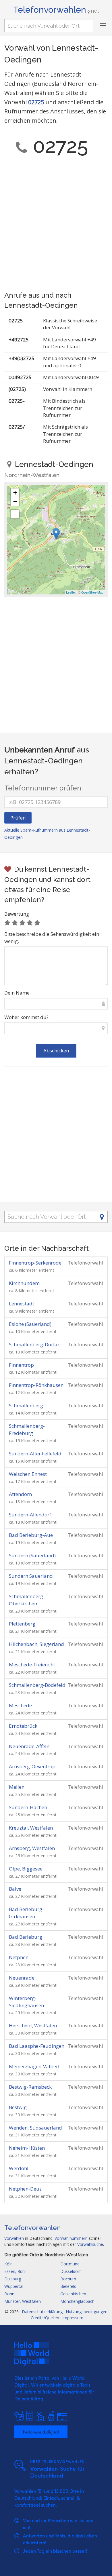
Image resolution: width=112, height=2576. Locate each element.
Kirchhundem (24, 1283)
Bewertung (17, 914)
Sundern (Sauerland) (32, 1555)
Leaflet (71, 592)
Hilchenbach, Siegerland (36, 1644)
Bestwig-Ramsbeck (30, 2087)
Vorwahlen (14, 2238)
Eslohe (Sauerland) (30, 1324)
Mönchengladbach (77, 2301)
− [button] (15, 501)
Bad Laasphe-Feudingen (37, 2046)
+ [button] (15, 493)
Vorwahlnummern (71, 2238)
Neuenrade (22, 1978)
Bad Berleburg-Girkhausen (26, 1913)
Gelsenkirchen (73, 2294)
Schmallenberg (26, 1405)
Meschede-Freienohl (32, 1665)
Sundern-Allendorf (30, 1515)
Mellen (17, 1787)
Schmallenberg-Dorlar (34, 1344)
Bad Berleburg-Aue (31, 1535)
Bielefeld (68, 2286)
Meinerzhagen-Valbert (34, 2066)
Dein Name (17, 993)
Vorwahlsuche (90, 2244)
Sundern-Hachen (28, 1807)
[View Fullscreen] (15, 514)
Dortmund (70, 2264)
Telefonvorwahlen (56, 10)
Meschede (20, 1705)
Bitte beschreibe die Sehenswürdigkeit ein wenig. (52, 938)
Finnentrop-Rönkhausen (36, 1385)
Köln (8, 2264)
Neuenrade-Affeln (29, 1746)
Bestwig (18, 2107)
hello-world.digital (41, 2432)
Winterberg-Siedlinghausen (26, 2002)
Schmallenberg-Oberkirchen (27, 1600)
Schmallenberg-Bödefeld (37, 1685)
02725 (36, 102)
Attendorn (20, 1494)
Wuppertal (14, 2286)
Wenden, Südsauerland (35, 2128)
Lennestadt (22, 1304)
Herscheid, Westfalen (33, 2025)
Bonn (9, 2294)
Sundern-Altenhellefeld (35, 1454)
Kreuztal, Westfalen (31, 1828)
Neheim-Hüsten (27, 2148)
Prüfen (18, 818)
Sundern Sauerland (31, 1576)
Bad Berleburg (26, 1937)
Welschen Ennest (28, 1474)
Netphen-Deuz (25, 2189)
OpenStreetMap (92, 592)
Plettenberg (22, 1624)
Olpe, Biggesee (26, 1869)
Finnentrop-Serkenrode (35, 1263)
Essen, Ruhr (15, 2271)
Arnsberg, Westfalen (32, 1848)
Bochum (68, 2279)
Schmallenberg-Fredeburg (27, 1429)
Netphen (19, 1957)
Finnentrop (21, 1365)
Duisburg (13, 2279)
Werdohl (19, 2168)
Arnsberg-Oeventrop (32, 1766)
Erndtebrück (23, 1726)
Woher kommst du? (26, 1017)
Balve (15, 1889)
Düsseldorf (71, 2271)
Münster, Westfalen (23, 2301)
